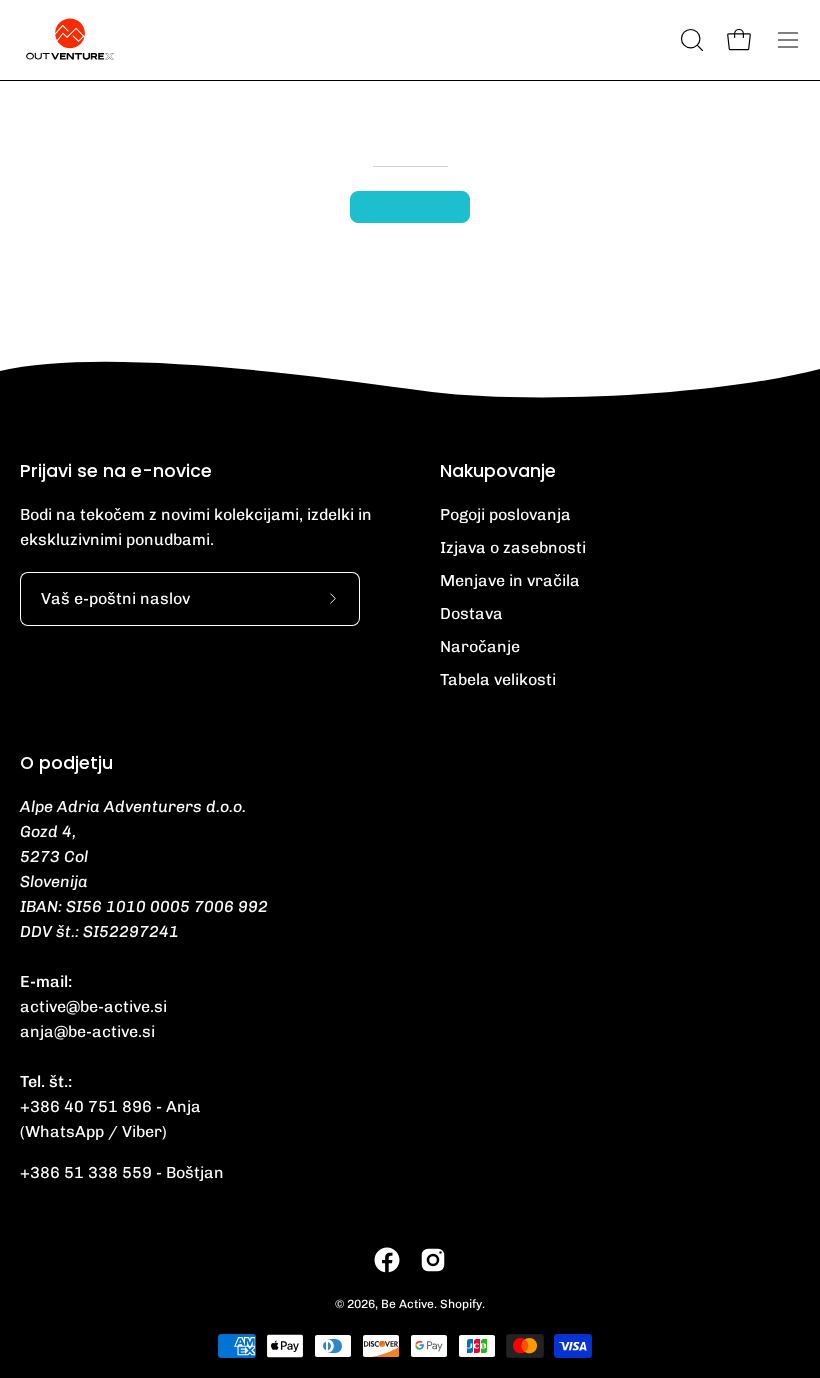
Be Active (407, 1304)
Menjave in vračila (510, 580)
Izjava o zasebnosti (513, 547)
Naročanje (480, 646)
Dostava (471, 613)
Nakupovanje (498, 471)
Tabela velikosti (498, 679)
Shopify (461, 1304)
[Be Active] (70, 40)
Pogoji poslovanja (505, 514)
